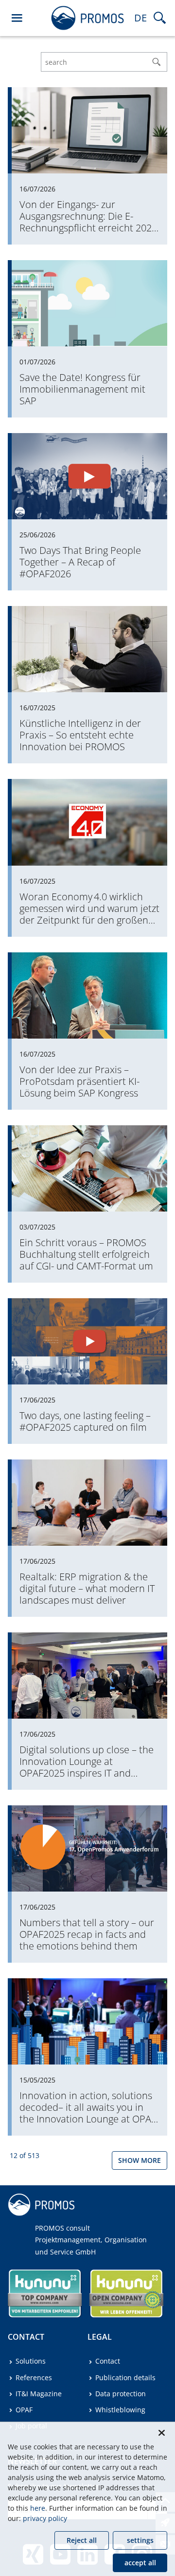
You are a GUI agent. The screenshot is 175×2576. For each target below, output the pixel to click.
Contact (108, 2361)
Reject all (82, 2540)
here (38, 2508)
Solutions (31, 2361)
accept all (140, 2563)
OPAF (24, 2410)
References (34, 2377)
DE (140, 18)
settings (140, 2540)
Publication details (125, 2377)
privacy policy (45, 2518)
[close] (161, 2433)
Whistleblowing (120, 2410)
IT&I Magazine (39, 2394)
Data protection (121, 2394)
